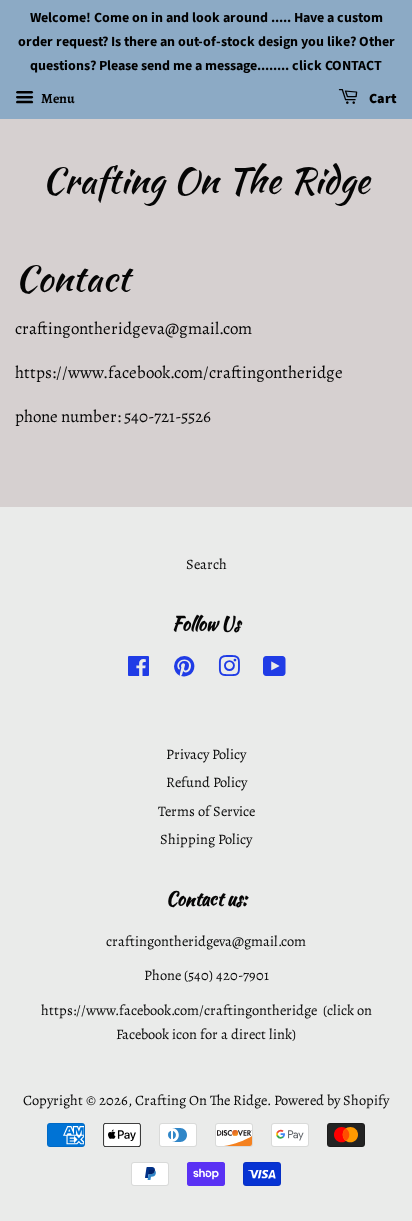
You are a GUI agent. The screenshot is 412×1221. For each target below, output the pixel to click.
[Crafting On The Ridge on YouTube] (274, 670)
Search (206, 564)
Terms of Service (206, 811)
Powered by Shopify (331, 1100)
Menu (57, 98)
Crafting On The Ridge (206, 180)
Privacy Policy (206, 754)
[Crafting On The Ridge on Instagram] (229, 670)
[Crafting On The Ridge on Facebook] (138, 670)
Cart (381, 100)
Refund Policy (206, 782)
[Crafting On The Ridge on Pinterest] (184, 670)
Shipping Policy (206, 839)
